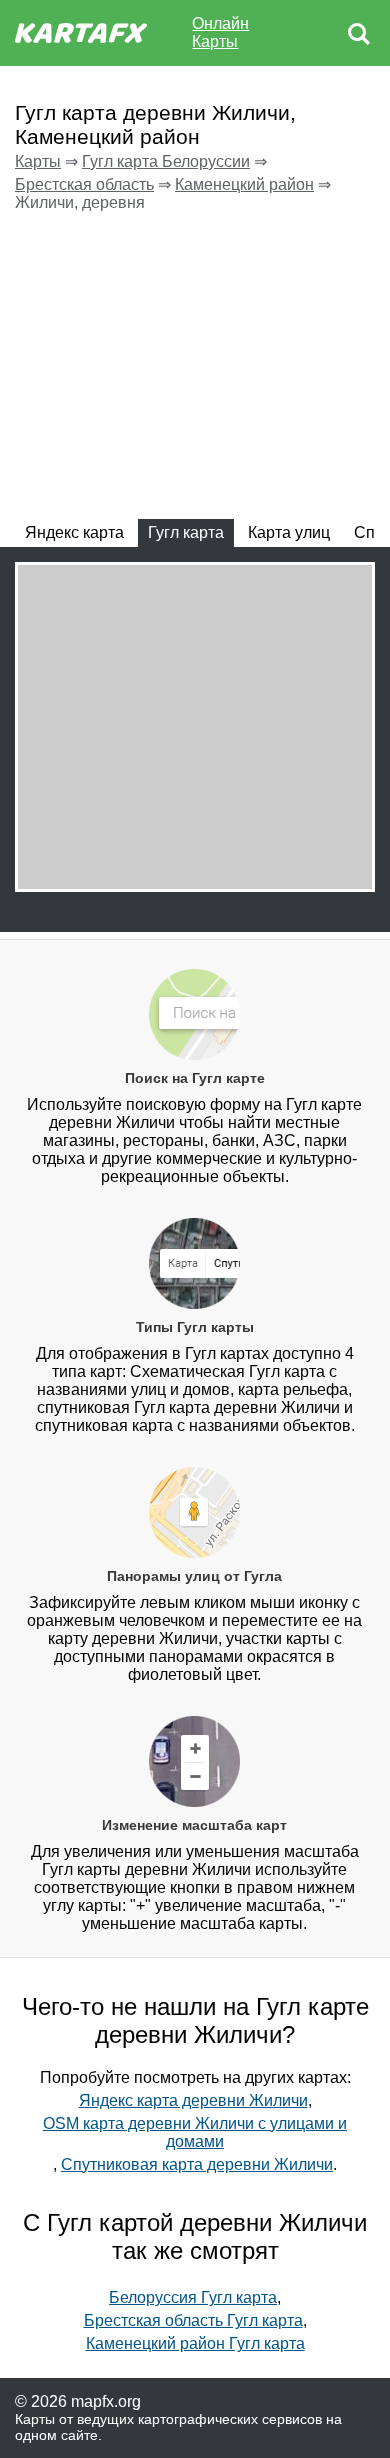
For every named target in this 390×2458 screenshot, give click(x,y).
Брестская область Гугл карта (193, 2320)
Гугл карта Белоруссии (166, 161)
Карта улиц (289, 532)
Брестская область (84, 184)
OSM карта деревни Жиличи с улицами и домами (195, 2132)
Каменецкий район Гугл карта (195, 2343)
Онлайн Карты (220, 32)
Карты (38, 161)
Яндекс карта (74, 532)
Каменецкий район (244, 184)
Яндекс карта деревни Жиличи (193, 2100)
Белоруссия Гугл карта (193, 2297)
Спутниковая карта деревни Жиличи (197, 2164)
